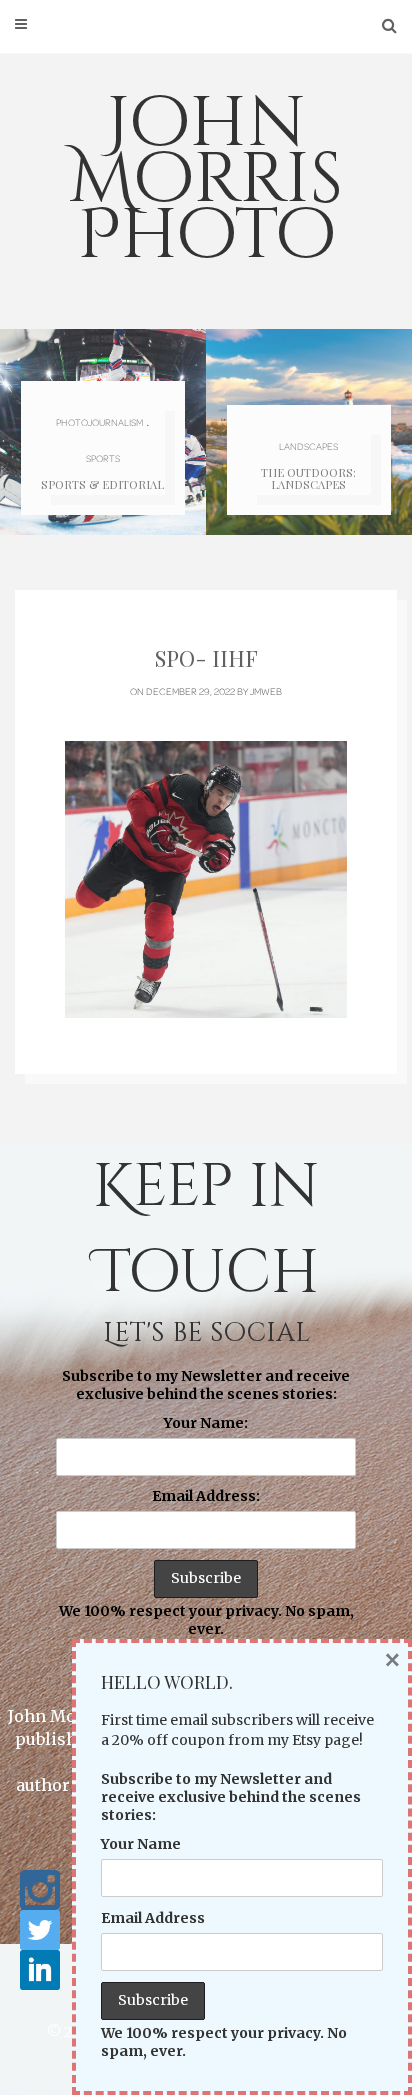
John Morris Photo (206, 180)
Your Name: (206, 1423)
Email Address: (206, 1496)
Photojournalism (99, 422)
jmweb (266, 691)
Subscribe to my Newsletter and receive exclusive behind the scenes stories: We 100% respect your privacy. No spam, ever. (206, 1503)
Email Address (153, 1918)
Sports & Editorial (102, 484)
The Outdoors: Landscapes (308, 478)
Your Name (141, 1844)
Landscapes (308, 446)
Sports (103, 458)
